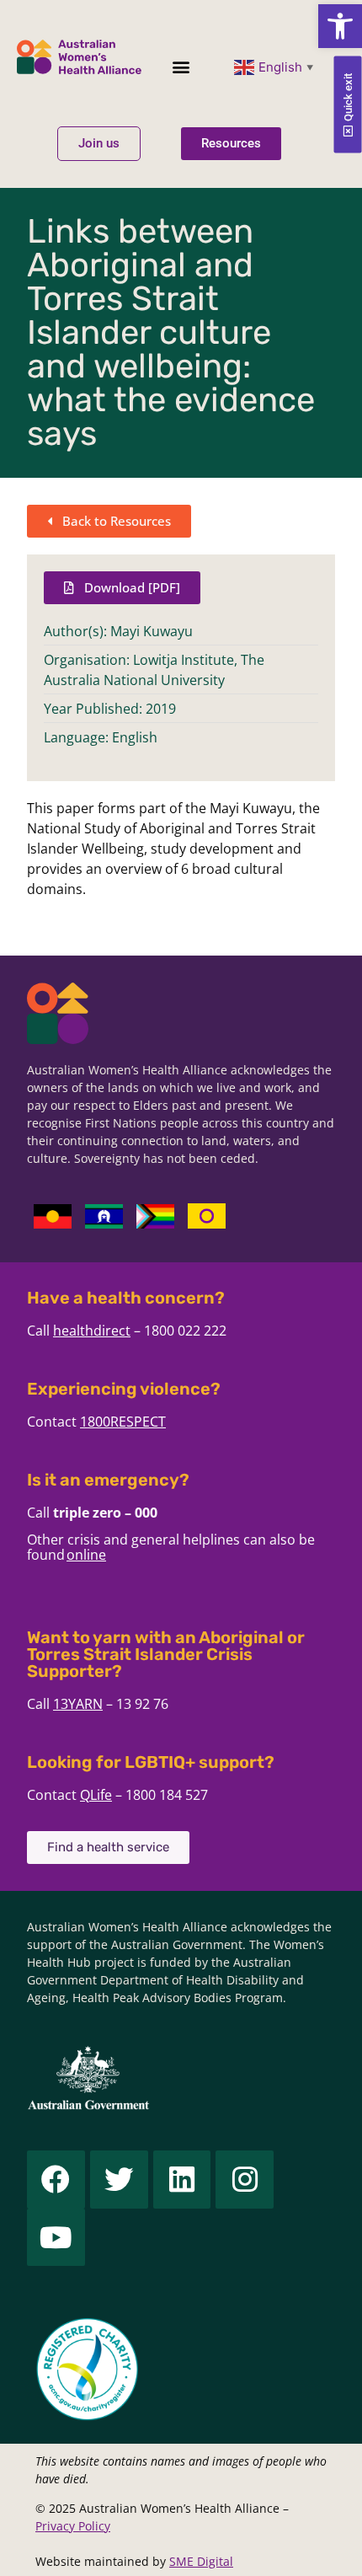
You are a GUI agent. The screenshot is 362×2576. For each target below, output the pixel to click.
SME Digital (201, 2561)
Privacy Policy (73, 2526)
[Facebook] (56, 2180)
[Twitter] (119, 2180)
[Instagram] (245, 2180)
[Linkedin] (182, 2180)
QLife (96, 1795)
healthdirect (92, 1331)
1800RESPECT (123, 1422)
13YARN (78, 1704)
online (86, 1555)
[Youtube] (56, 2238)
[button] (340, 26)
